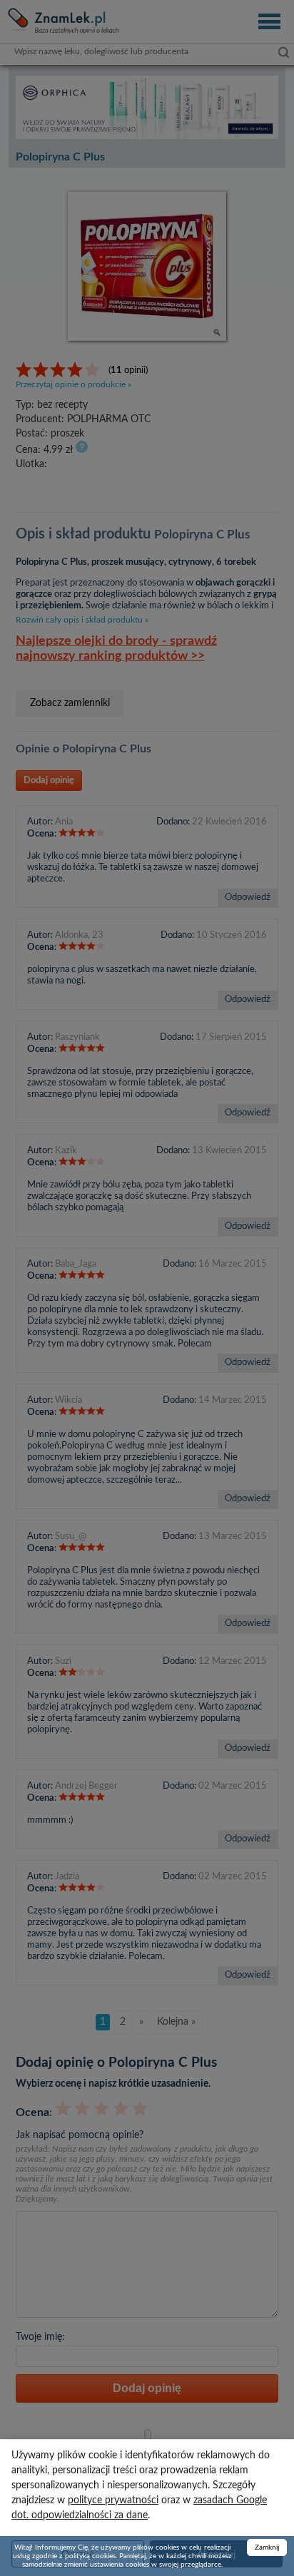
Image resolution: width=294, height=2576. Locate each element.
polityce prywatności (113, 2500)
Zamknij (267, 2547)
